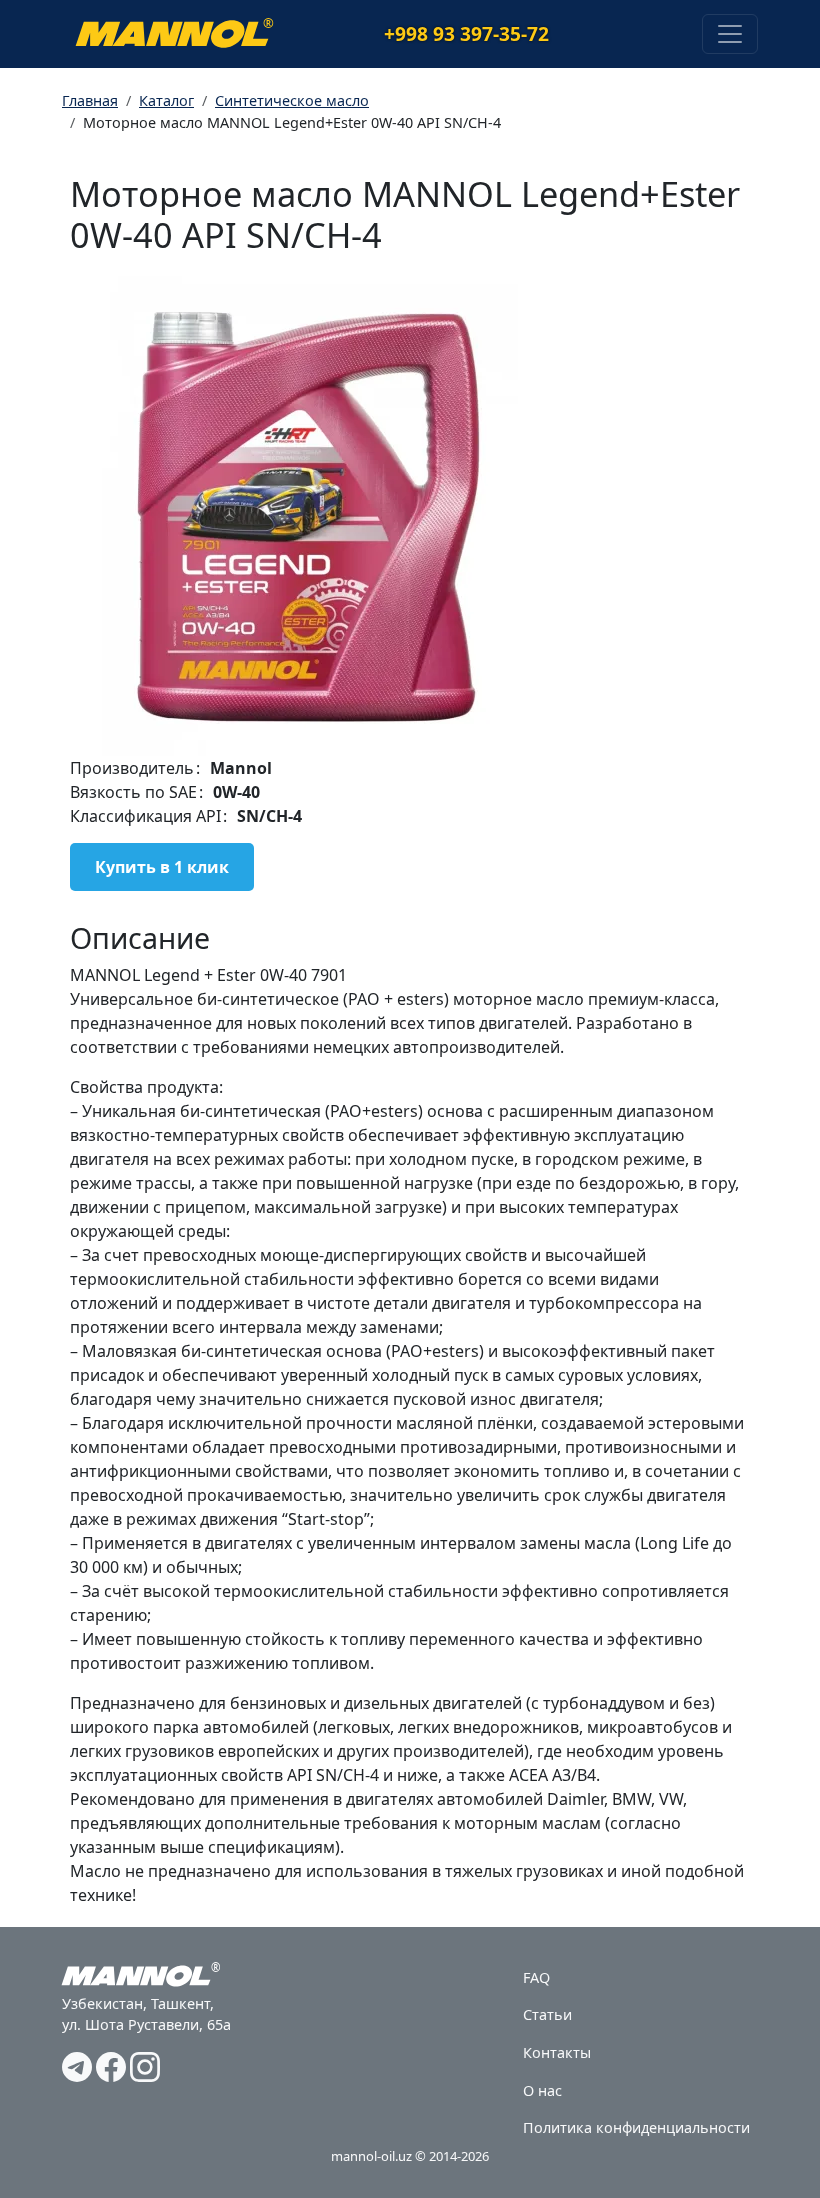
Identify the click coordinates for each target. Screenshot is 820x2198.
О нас (542, 2090)
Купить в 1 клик (162, 867)
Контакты (557, 2052)
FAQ (536, 1977)
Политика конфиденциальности (636, 2127)
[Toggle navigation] (730, 34)
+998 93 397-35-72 (466, 33)
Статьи (547, 2014)
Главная (90, 100)
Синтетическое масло (292, 100)
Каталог (166, 100)
